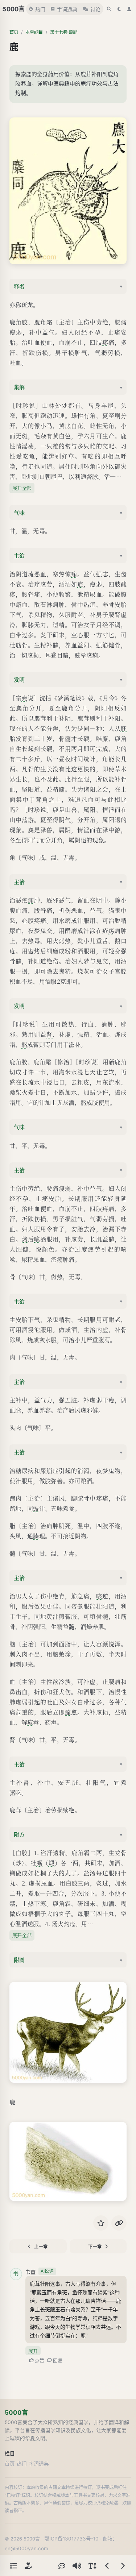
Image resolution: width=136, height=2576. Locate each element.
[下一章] (123, 2565)
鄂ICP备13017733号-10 (71, 2539)
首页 (14, 32)
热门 (40, 9)
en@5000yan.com (26, 2548)
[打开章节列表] (13, 2565)
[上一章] (107, 2565)
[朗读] (77, 2565)
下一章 (95, 2247)
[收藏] (101, 2223)
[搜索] (109, 9)
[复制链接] (119, 2223)
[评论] (62, 2565)
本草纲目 (34, 32)
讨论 (95, 9)
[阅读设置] (92, 2565)
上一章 (41, 2247)
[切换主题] (119, 9)
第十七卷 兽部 (64, 32)
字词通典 (67, 9)
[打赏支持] (28, 2565)
